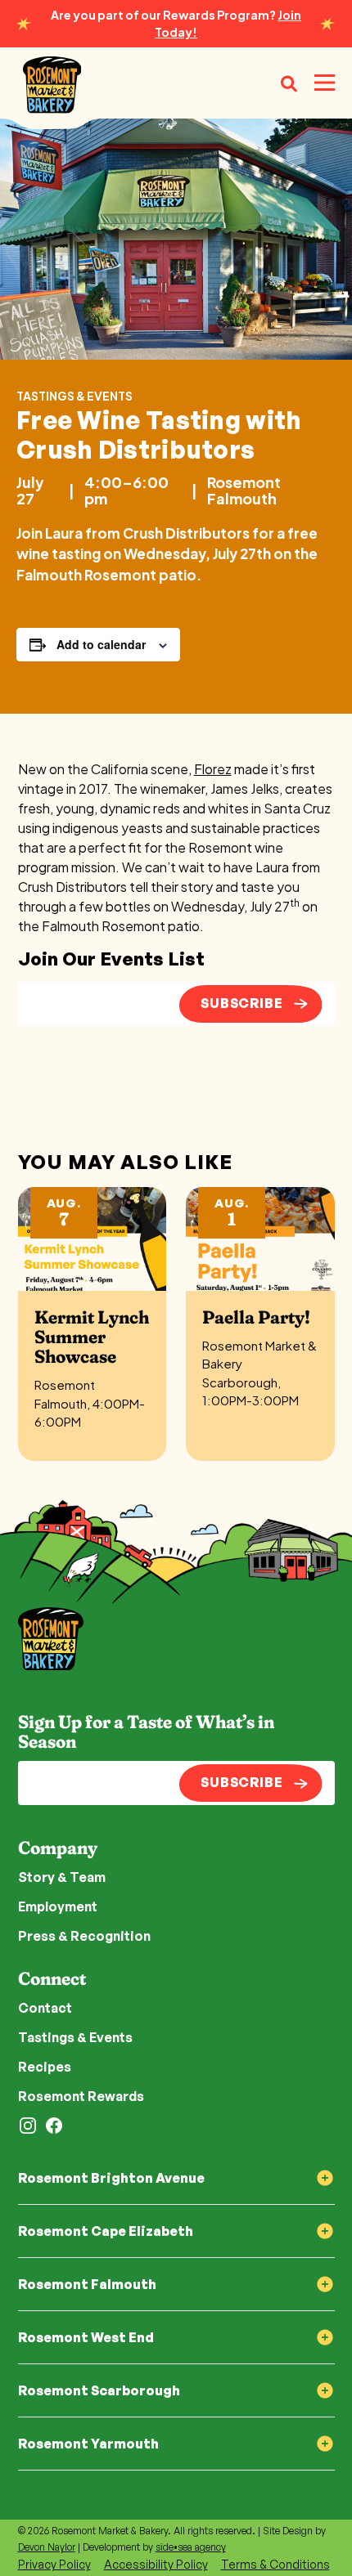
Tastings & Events (74, 396)
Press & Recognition (84, 1936)
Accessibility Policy (156, 2564)
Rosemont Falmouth (244, 491)
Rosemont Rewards (81, 2096)
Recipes (45, 2067)
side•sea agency (191, 2547)
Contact (45, 2008)
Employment (58, 1906)
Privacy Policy (54, 2564)
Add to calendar (101, 644)
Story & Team (62, 1877)
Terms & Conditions (275, 2564)
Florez (213, 769)
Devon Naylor (47, 2547)
